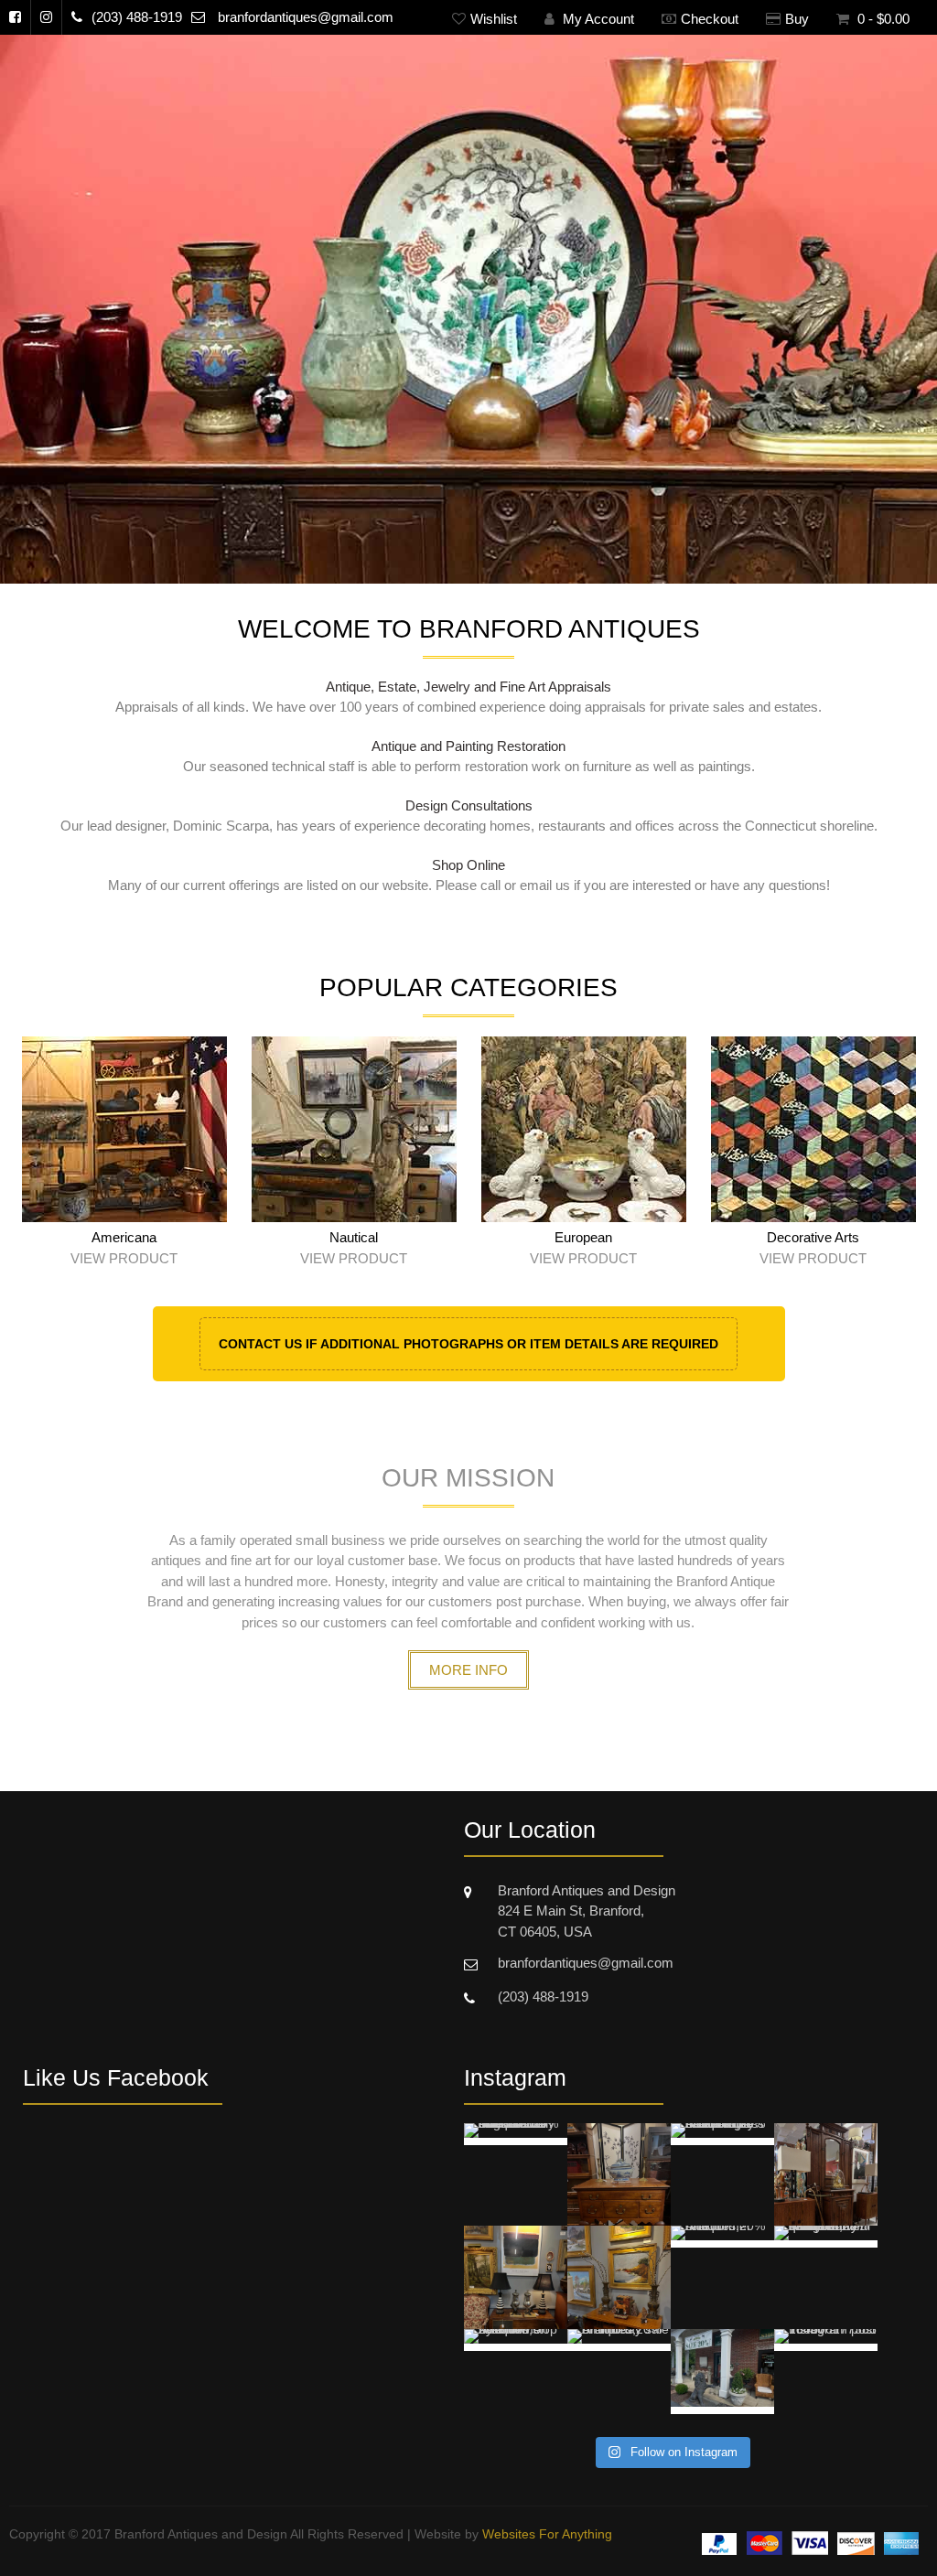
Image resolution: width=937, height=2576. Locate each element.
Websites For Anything (547, 2534)
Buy (797, 19)
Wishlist (494, 19)
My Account (597, 19)
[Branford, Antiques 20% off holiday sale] (619, 2381)
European (583, 1237)
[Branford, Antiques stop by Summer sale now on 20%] (516, 2381)
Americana (124, 1237)
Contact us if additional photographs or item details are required (468, 1344)
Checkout (710, 19)
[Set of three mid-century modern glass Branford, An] (722, 2175)
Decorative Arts (813, 1237)
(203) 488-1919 (137, 17)
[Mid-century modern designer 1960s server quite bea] (826, 2277)
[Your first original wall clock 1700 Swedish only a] (516, 2175)
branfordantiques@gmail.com (306, 17)
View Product (124, 1258)
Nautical (354, 1237)
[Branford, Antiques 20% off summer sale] (826, 2175)
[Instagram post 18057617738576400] (826, 2381)
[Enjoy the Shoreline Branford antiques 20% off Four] (722, 2381)
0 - (882, 19)
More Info (468, 1670)
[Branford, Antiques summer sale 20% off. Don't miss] (619, 2175)
